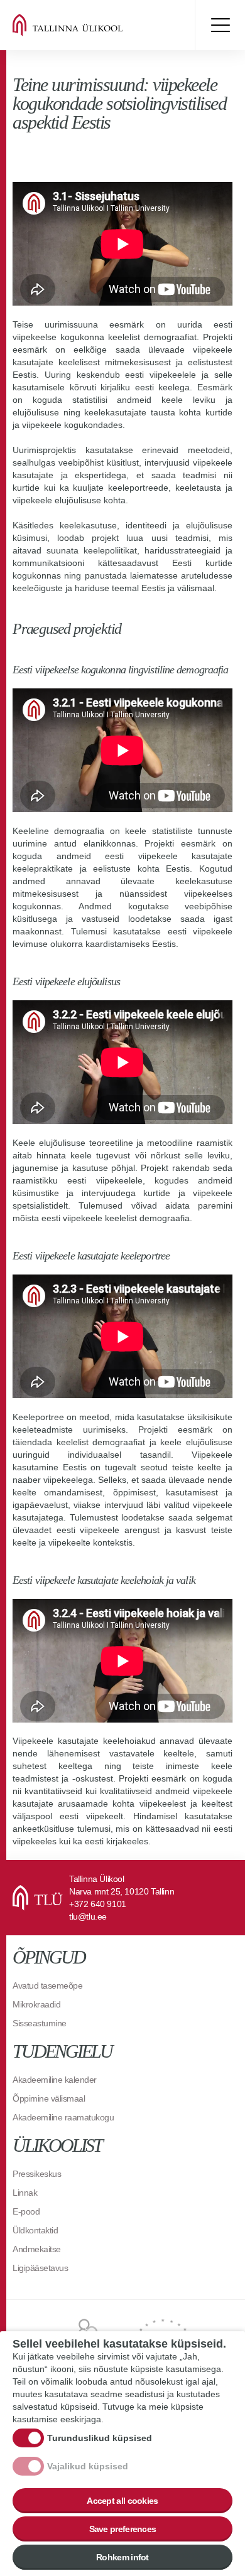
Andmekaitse (37, 2249)
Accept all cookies (122, 2501)
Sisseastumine (40, 2023)
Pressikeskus (37, 2174)
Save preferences (123, 2529)
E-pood (26, 2211)
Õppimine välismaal (49, 2098)
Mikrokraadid (36, 2004)
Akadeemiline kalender (55, 2080)
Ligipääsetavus (40, 2268)
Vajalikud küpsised (88, 2466)
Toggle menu (220, 25)
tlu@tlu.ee (88, 1916)
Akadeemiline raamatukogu (63, 2117)
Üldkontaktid (35, 2230)
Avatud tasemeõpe (47, 1985)
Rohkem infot (122, 2557)
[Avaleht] (88, 25)
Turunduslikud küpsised (100, 2438)
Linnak (25, 2193)
